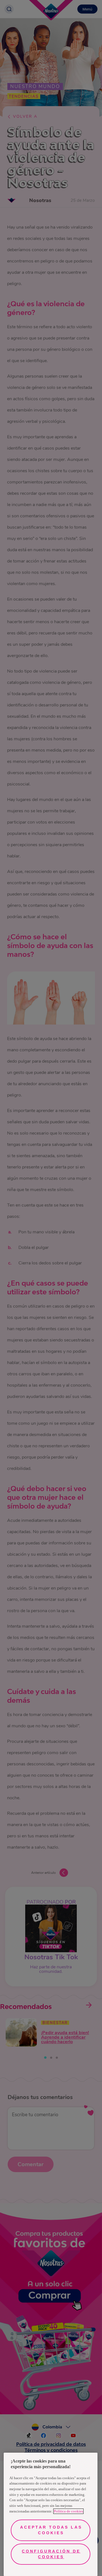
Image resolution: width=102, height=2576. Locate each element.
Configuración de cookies (51, 2554)
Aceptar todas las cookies (51, 2530)
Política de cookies (68, 2511)
